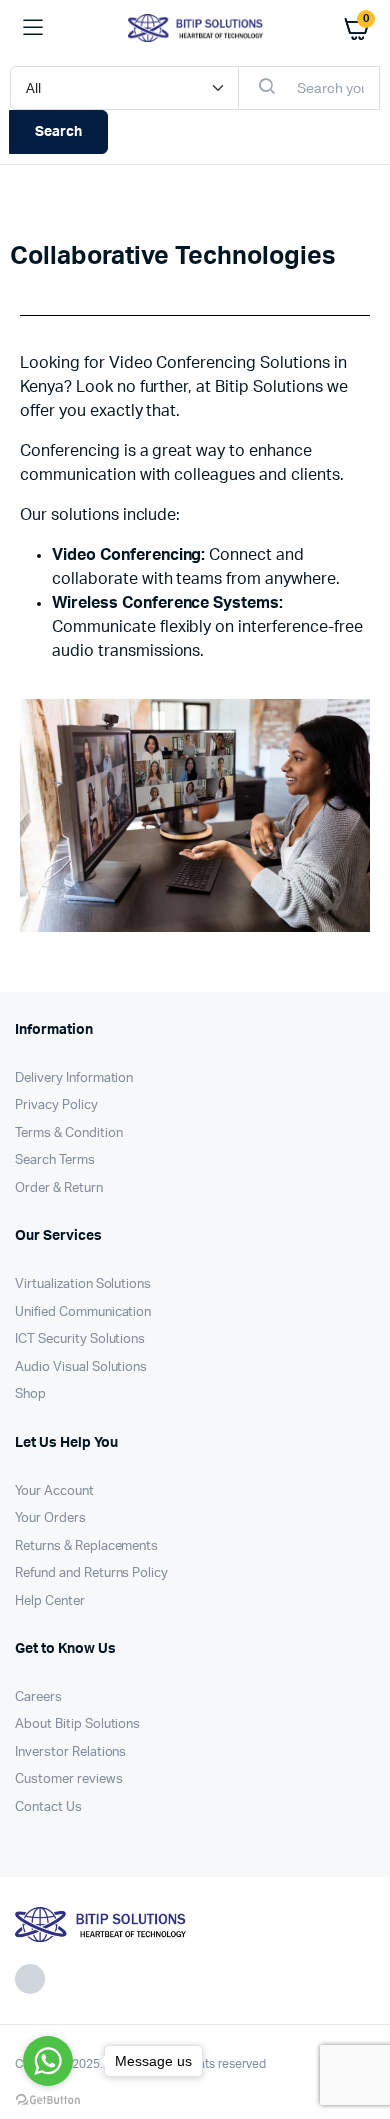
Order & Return (59, 1188)
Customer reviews (69, 1779)
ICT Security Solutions (80, 1339)
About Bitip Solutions (77, 1724)
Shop (30, 1394)
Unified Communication (83, 1312)
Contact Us (48, 1807)
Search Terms (55, 1160)
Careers (38, 1697)
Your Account (54, 1491)
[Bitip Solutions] (195, 27)
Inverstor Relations (70, 1752)
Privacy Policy (56, 1105)
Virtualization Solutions (83, 1284)
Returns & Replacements (86, 1546)
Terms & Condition (69, 1133)
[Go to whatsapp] (48, 2061)
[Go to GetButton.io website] (48, 2099)
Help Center (50, 1601)
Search (58, 132)
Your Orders (50, 1518)
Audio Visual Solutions (81, 1367)
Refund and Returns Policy (91, 1573)
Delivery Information (74, 1078)
